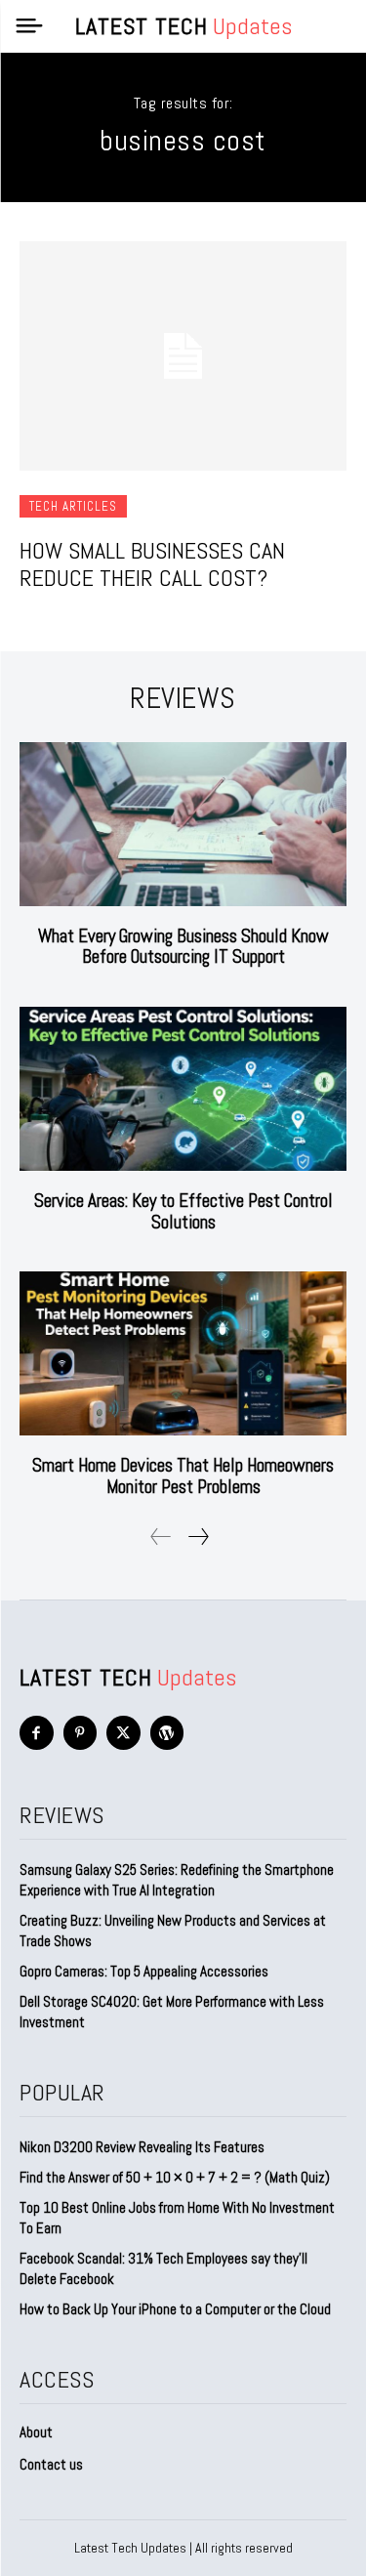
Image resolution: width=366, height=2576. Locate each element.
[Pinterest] (81, 1733)
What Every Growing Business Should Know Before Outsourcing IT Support (183, 947)
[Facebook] (37, 1733)
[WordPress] (167, 1733)
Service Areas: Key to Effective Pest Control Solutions (183, 1211)
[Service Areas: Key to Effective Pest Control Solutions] (183, 1089)
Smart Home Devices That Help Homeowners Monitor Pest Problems (183, 1476)
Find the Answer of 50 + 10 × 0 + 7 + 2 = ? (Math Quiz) (175, 2177)
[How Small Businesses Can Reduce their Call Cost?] (183, 356)
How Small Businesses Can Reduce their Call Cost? (152, 564)
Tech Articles (73, 506)
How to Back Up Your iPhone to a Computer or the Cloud (175, 2309)
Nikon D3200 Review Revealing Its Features (142, 2147)
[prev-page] (161, 1537)
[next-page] (198, 1537)
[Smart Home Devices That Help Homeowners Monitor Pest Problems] (183, 1353)
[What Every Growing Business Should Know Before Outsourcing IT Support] (183, 824)
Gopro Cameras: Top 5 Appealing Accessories (144, 1971)
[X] (123, 1733)
